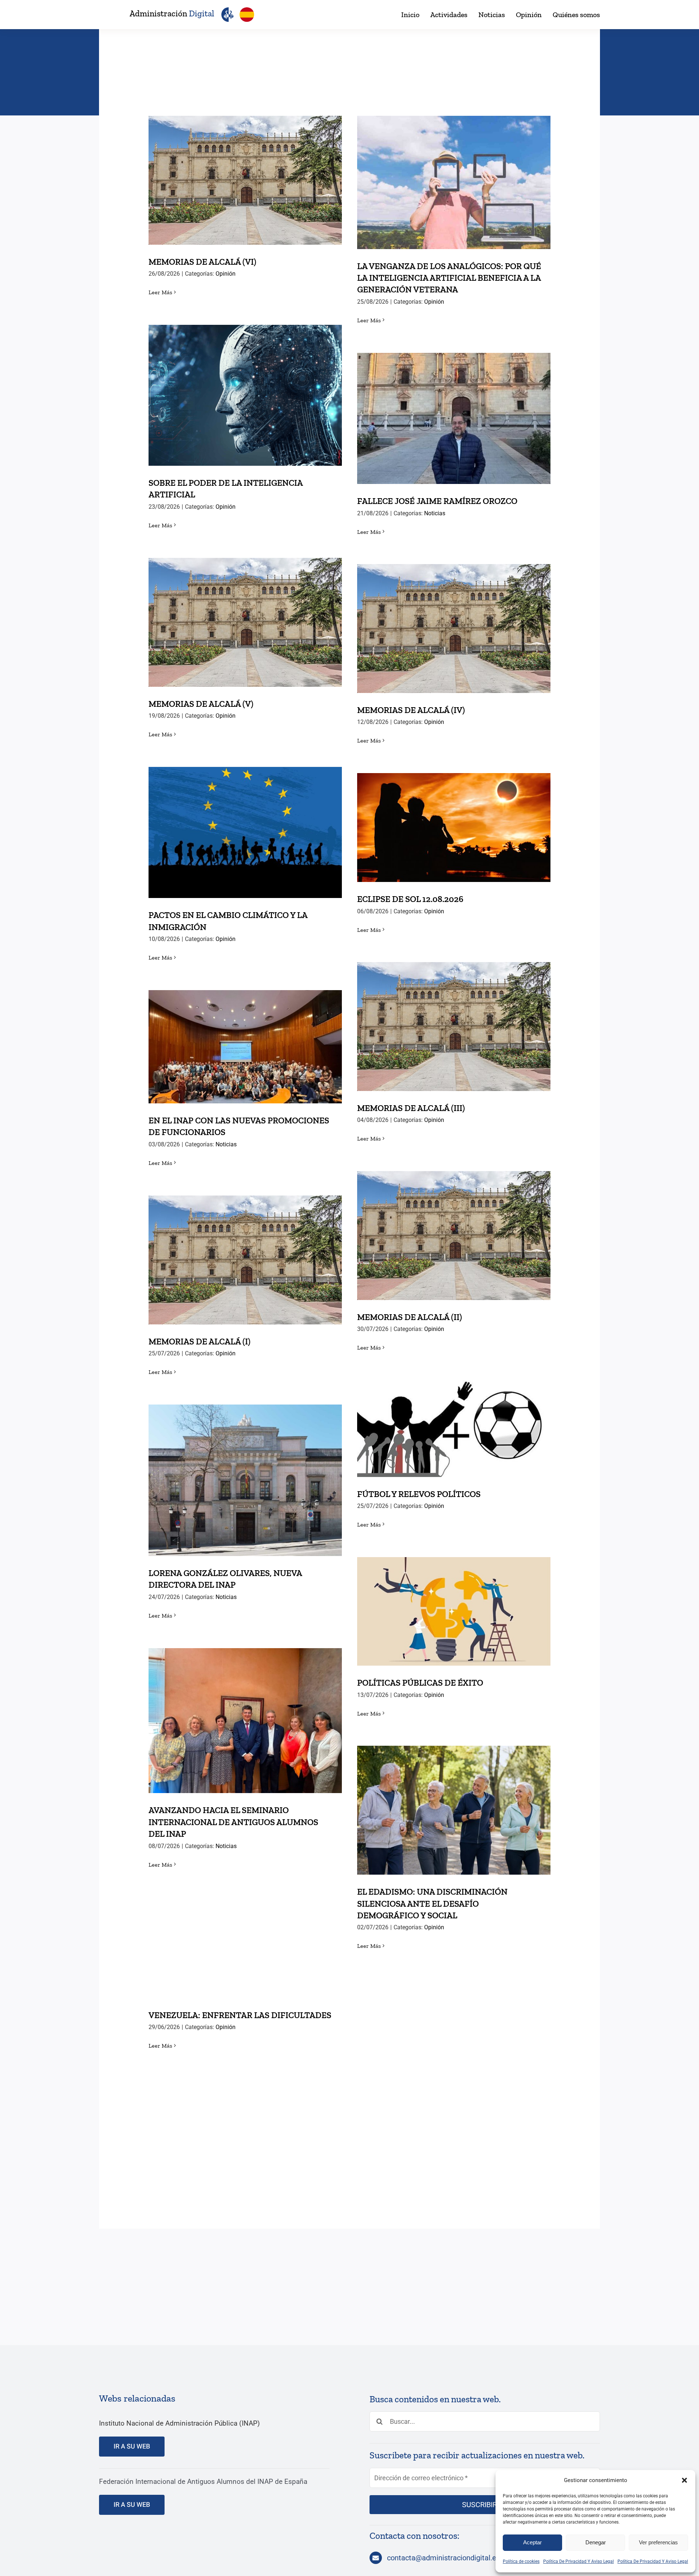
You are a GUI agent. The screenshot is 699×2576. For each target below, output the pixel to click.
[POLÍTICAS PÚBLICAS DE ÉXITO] (454, 1611)
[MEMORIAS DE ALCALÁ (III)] (454, 1027)
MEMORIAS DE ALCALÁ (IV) (454, 621)
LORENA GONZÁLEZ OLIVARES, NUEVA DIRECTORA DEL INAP (245, 1467)
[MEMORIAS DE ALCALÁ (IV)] (454, 629)
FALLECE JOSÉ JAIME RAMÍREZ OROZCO (454, 411)
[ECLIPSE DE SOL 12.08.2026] (454, 828)
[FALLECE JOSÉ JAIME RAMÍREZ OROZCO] (454, 418)
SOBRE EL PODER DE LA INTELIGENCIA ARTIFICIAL (245, 383)
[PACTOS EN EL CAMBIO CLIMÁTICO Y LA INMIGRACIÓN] (245, 832)
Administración (172, 13)
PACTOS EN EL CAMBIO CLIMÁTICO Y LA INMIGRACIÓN (245, 820)
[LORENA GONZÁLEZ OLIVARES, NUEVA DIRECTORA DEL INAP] (245, 1480)
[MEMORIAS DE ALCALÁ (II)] (454, 1236)
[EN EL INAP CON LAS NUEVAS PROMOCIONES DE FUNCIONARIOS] (245, 1047)
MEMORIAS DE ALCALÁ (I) (245, 1252)
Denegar (596, 2542)
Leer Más (160, 292)
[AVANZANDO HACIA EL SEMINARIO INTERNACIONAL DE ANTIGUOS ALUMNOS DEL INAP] (245, 1721)
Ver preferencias (658, 2542)
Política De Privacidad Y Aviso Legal (578, 2561)
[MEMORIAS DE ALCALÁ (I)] (245, 1260)
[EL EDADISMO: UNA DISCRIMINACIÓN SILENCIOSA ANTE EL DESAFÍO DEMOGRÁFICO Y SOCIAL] (454, 1810)
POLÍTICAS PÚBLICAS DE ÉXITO (454, 1604)
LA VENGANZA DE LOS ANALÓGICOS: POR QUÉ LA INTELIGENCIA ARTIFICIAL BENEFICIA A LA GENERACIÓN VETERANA (454, 164)
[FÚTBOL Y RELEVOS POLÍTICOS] (454, 1429)
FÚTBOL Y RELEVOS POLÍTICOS (454, 1421)
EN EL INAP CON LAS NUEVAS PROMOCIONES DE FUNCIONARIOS (245, 1034)
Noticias (435, 513)
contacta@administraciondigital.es (443, 2558)
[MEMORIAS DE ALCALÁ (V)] (245, 622)
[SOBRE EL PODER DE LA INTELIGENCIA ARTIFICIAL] (245, 395)
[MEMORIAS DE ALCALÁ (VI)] (245, 180)
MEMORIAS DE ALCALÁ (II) (454, 1228)
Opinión (226, 274)
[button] (684, 2480)
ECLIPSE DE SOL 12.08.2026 (454, 820)
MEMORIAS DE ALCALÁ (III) (454, 1019)
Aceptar (532, 2542)
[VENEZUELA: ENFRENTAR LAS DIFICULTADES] (245, 1947)
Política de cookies (521, 2561)
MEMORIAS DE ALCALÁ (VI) (245, 173)
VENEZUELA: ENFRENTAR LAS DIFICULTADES (245, 1935)
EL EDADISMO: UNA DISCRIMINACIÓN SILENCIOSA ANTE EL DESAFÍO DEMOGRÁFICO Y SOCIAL (454, 1792)
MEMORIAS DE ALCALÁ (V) (245, 615)
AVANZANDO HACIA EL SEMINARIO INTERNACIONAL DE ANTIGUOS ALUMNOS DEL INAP (245, 1702)
